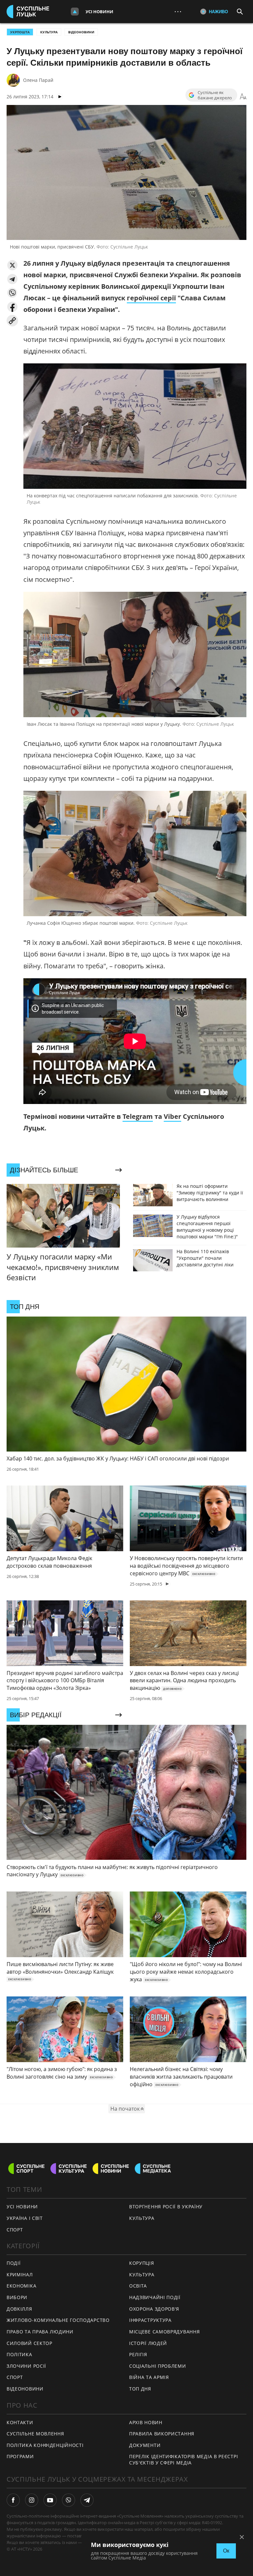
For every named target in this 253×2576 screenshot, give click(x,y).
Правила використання (162, 2434)
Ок (226, 2551)
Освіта (138, 2286)
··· (178, 11)
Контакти (20, 2422)
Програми (20, 2456)
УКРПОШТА (20, 32)
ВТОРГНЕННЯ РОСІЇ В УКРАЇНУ (166, 2207)
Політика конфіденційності (45, 2445)
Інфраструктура (150, 2320)
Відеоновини (81, 32)
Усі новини (99, 12)
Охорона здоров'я (154, 2309)
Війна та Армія (149, 2377)
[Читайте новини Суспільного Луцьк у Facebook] (13, 2500)
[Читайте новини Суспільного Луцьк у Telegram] (87, 2500)
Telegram (138, 1116)
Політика (19, 2354)
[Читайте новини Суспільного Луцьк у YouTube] (50, 2500)
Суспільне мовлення (35, 2434)
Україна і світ (25, 2218)
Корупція (142, 2263)
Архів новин (146, 2422)
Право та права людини (40, 2332)
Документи (145, 2445)
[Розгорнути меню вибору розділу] (75, 12)
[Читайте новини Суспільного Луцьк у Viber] (69, 2500)
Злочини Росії (26, 2366)
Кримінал (20, 2275)
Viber (172, 1116)
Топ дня (140, 2389)
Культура (49, 32)
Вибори (17, 2297)
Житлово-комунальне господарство (58, 2320)
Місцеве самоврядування (164, 2332)
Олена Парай (38, 80)
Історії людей (148, 2343)
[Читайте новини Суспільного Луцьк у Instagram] (32, 2500)
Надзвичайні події (155, 2297)
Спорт (15, 2230)
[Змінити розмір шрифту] (243, 97)
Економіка (21, 2286)
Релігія (138, 2354)
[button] (12, 265)
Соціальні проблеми (158, 2366)
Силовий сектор (29, 2343)
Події (14, 2263)
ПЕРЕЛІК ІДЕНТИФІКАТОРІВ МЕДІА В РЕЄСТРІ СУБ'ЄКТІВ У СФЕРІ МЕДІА (183, 2459)
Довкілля (19, 2309)
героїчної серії (151, 298)
